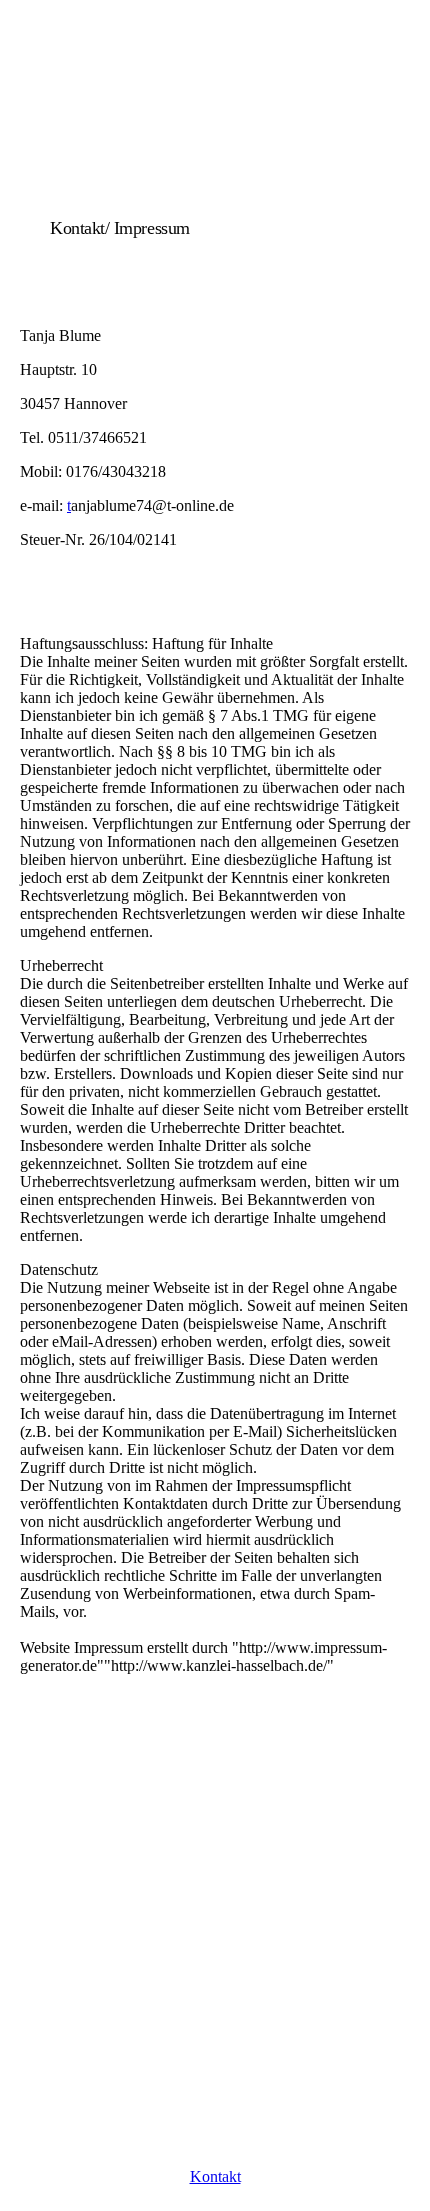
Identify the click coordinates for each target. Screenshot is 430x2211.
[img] (215, 142)
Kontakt (215, 2176)
